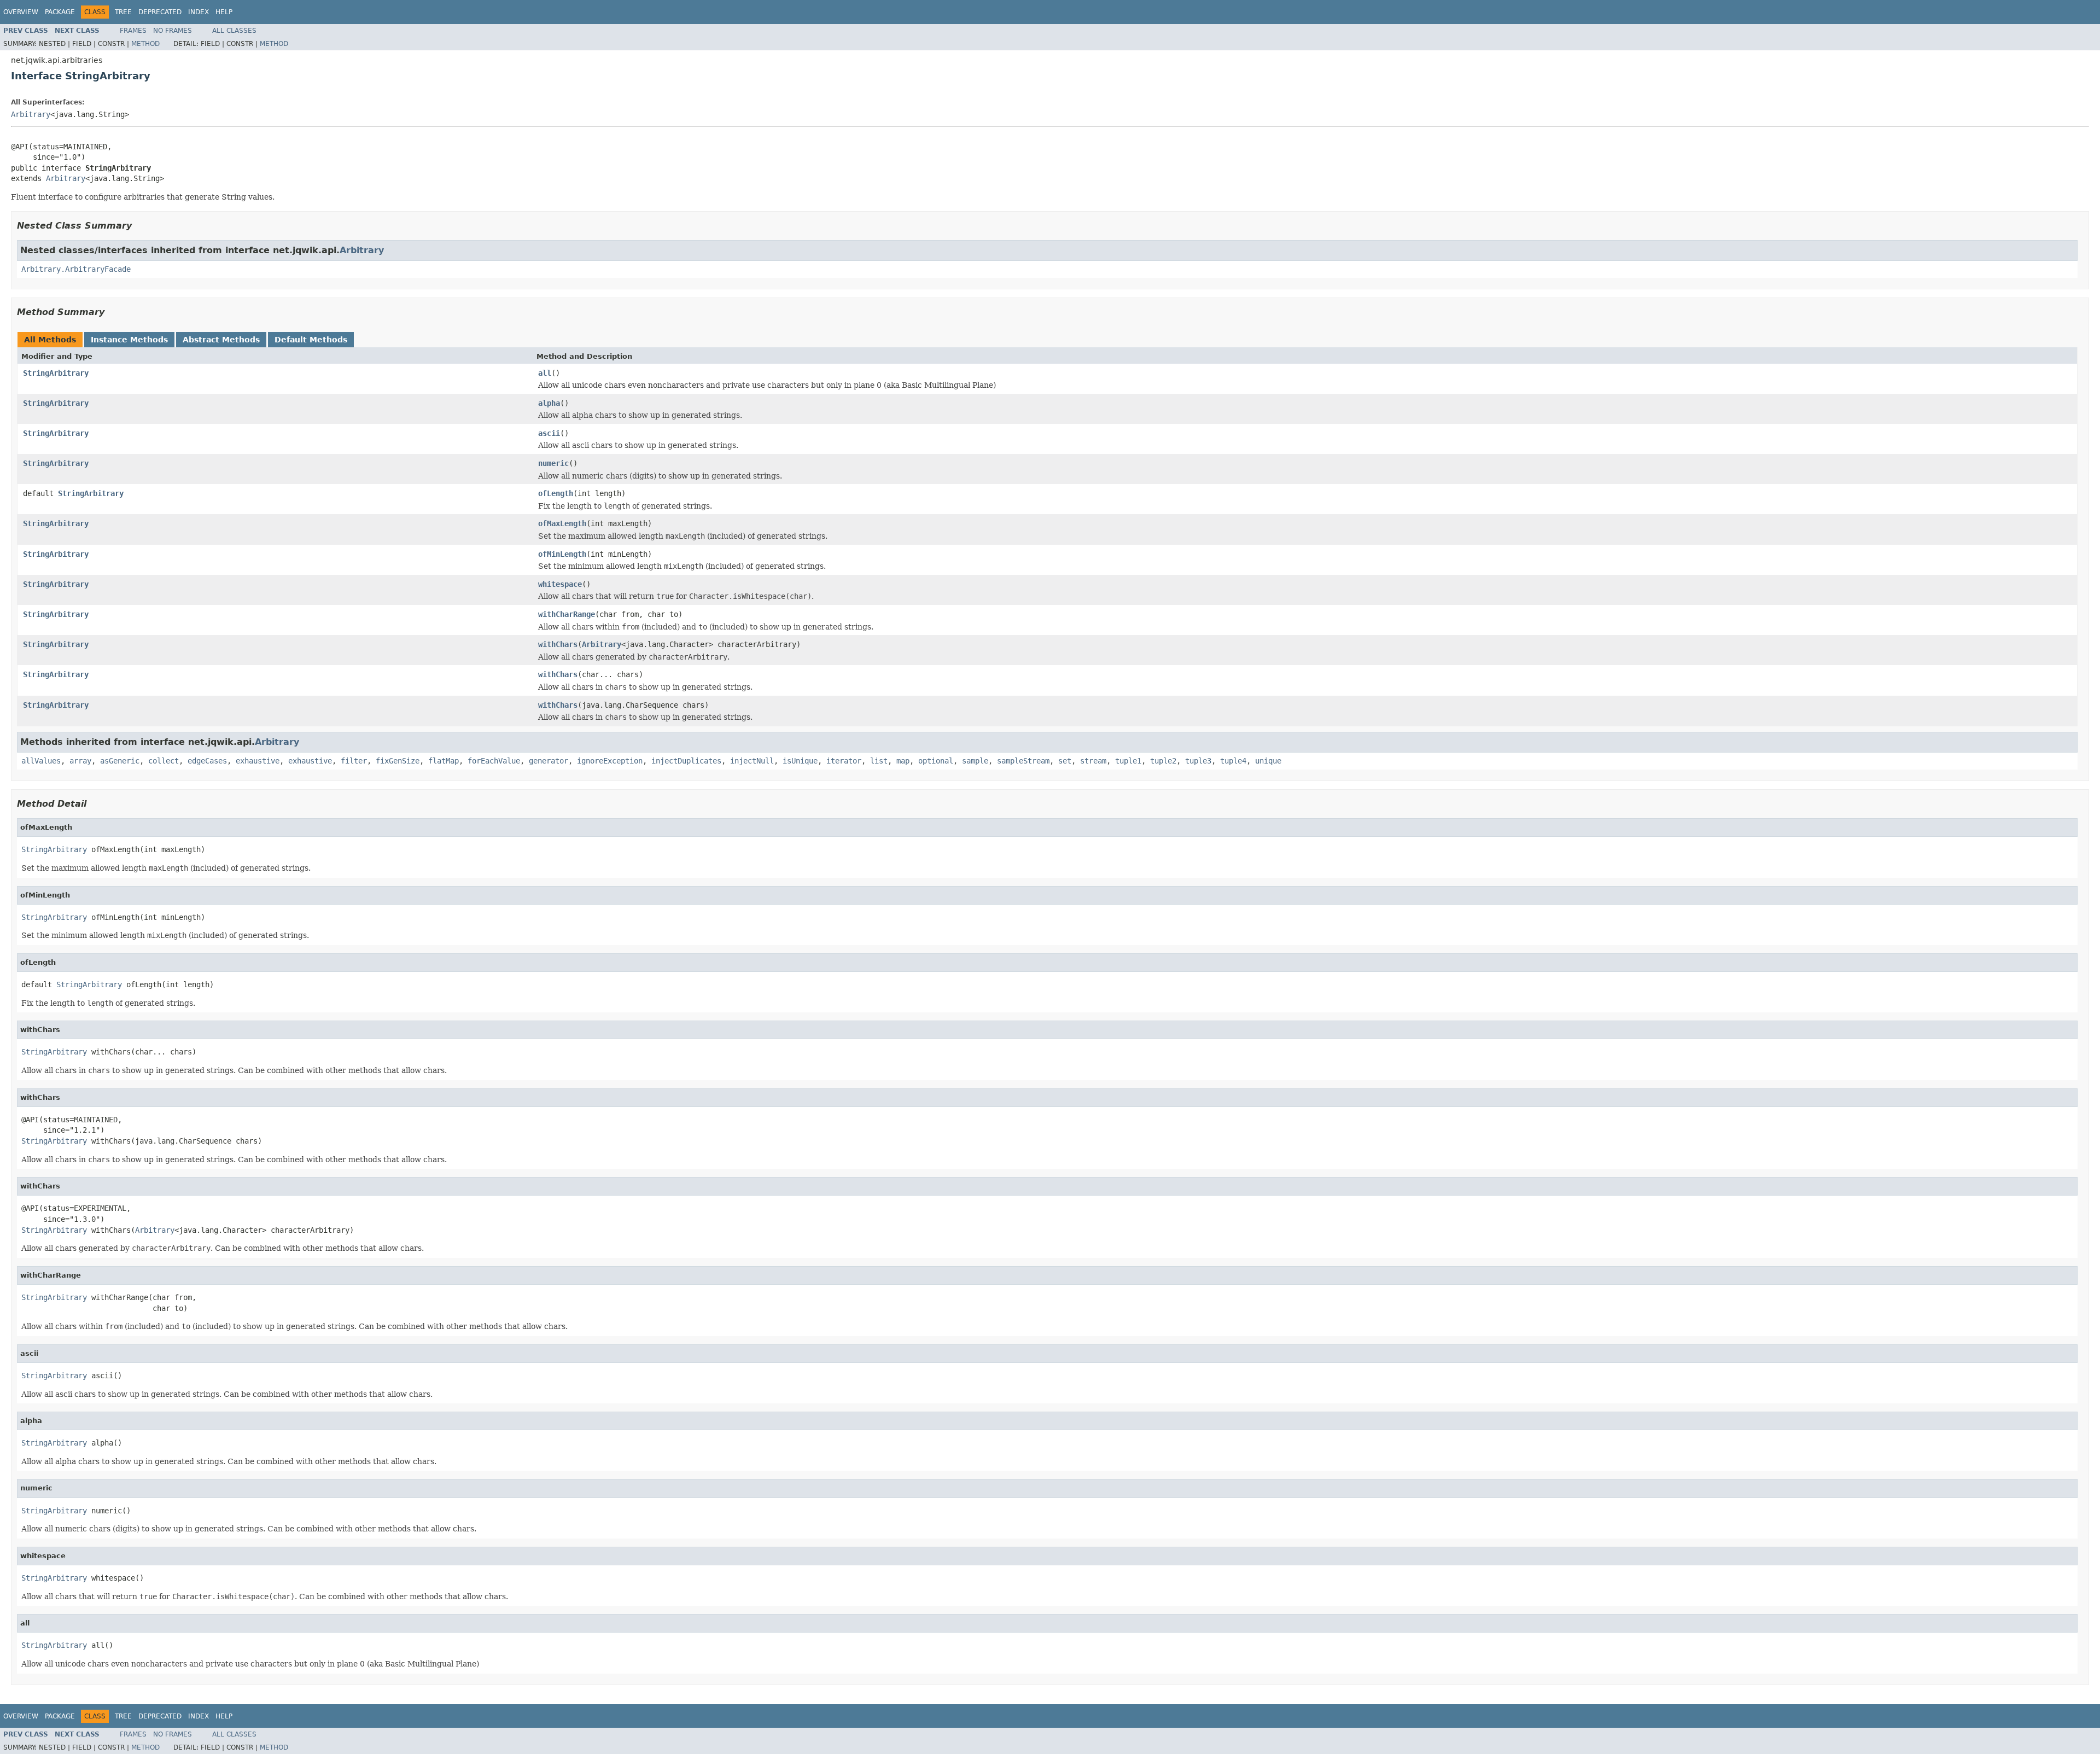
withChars (558, 644)
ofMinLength (562, 554)
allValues (41, 761)
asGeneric (120, 761)
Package (60, 12)
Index (199, 12)
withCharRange (567, 614)
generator (549, 761)
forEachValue (494, 761)
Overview (21, 12)
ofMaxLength (562, 523)
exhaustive (258, 761)
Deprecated (160, 12)
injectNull (752, 761)
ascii (549, 433)
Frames (133, 31)
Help (224, 12)
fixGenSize (398, 761)
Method (145, 44)
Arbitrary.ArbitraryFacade (76, 269)
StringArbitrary (56, 373)
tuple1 (1128, 761)
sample (975, 761)
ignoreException (610, 761)
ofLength (556, 493)
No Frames (173, 31)
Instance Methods (129, 340)
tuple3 (1198, 761)
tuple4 (1233, 761)
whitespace (560, 584)
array (80, 761)
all (545, 373)
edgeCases (207, 761)
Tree (123, 12)
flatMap (444, 761)
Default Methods (311, 340)
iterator (844, 761)
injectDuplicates (686, 761)
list (879, 761)
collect (164, 761)
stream (1093, 761)
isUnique (800, 761)
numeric (553, 463)
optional (936, 761)
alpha (549, 403)
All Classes (234, 31)
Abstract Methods (221, 340)
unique (1268, 761)
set (1065, 761)
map (903, 761)
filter (354, 761)
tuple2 (1163, 761)
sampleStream (1023, 761)
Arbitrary (31, 114)
